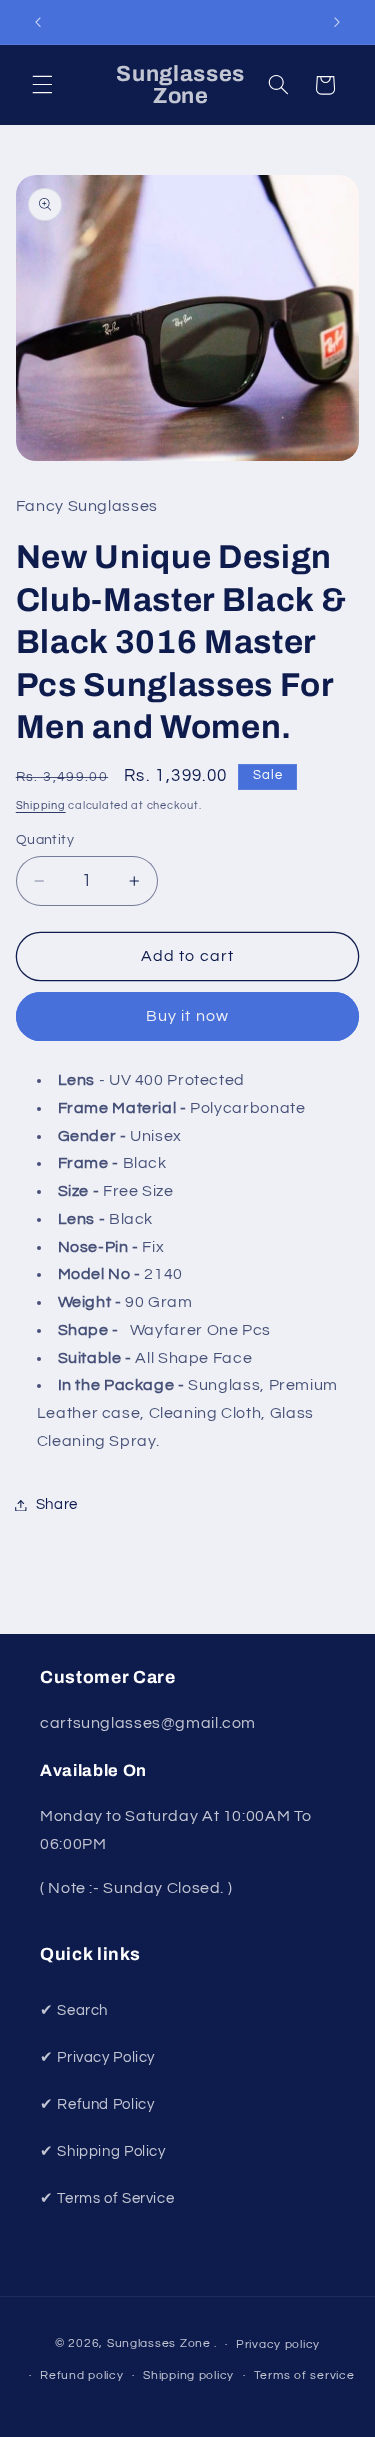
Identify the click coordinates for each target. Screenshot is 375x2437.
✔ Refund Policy (97, 2104)
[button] (42, 85)
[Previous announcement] (38, 22)
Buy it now (187, 1016)
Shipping (41, 805)
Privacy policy (278, 2344)
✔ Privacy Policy (97, 2057)
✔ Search (74, 2010)
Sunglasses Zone (159, 2344)
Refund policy (82, 2375)
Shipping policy (188, 2375)
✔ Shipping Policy (103, 2151)
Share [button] (57, 1504)
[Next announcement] (337, 22)
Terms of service (304, 2375)
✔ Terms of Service (107, 2198)
